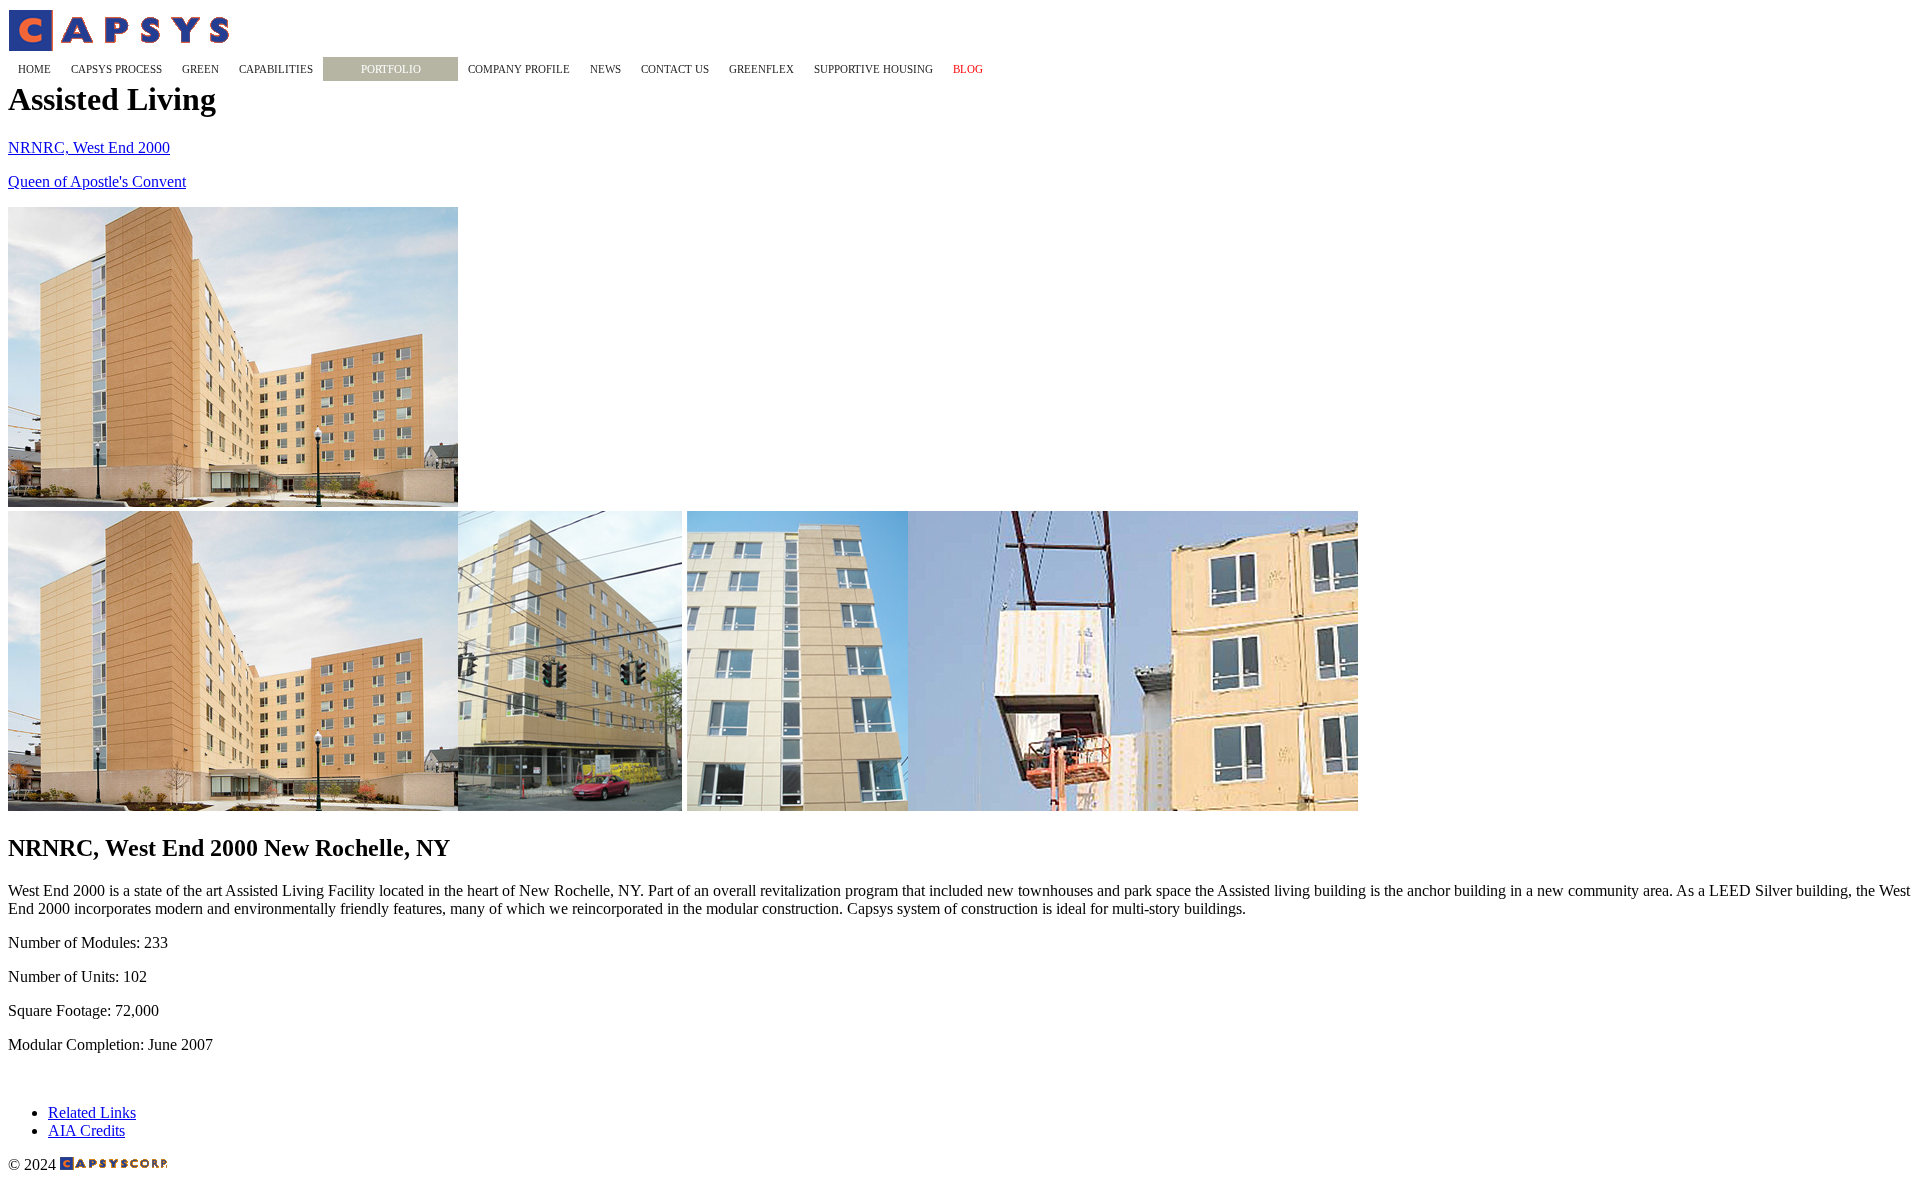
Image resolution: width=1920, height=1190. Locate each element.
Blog (968, 69)
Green (200, 69)
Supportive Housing (873, 69)
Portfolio (391, 69)
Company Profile (519, 69)
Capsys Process (116, 69)
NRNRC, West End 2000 (89, 147)
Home (34, 69)
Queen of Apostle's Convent (97, 181)
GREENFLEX (761, 69)
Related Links (92, 1112)
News (605, 69)
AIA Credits (86, 1130)
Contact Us (675, 69)
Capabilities (276, 69)
